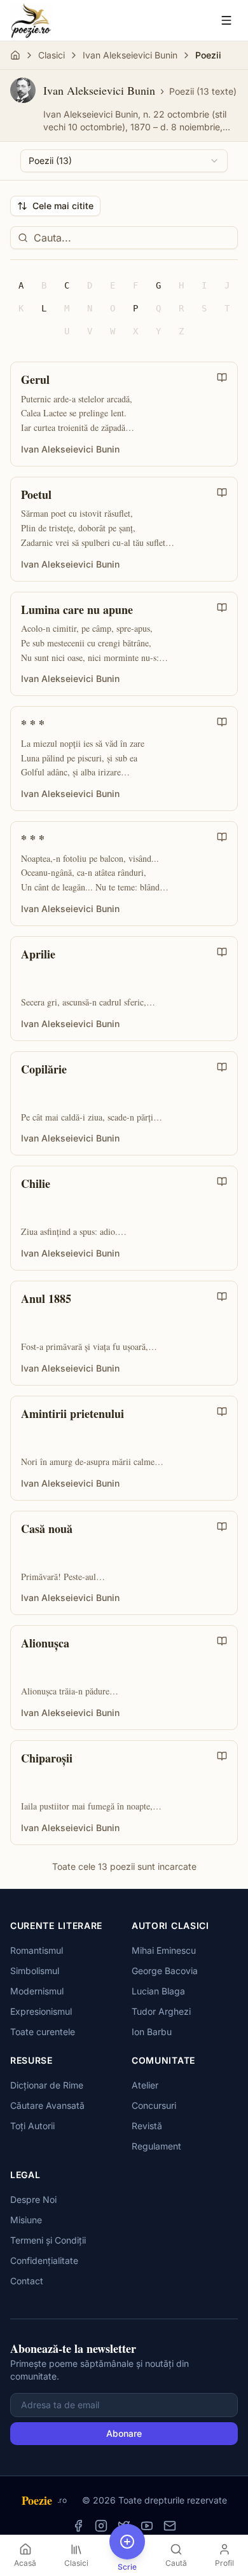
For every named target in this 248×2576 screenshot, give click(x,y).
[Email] (170, 2526)
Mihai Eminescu (164, 1950)
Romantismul (37, 1950)
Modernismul (37, 1991)
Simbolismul (35, 1971)
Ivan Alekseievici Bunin (130, 55)
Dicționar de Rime (47, 2085)
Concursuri (154, 2105)
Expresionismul (41, 2011)
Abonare (124, 2433)
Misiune (26, 2220)
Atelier (145, 2085)
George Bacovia (165, 1971)
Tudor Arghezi (161, 2011)
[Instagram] (101, 2526)
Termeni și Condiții (48, 2240)
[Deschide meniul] (226, 20)
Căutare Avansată (47, 2105)
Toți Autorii (32, 2126)
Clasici (52, 55)
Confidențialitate (44, 2260)
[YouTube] (147, 2526)
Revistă (147, 2126)
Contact (27, 2281)
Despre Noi (33, 2199)
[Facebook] (78, 2526)
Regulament (156, 2146)
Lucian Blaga (158, 1991)
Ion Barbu (152, 2032)
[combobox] (124, 161)
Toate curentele (43, 2032)
